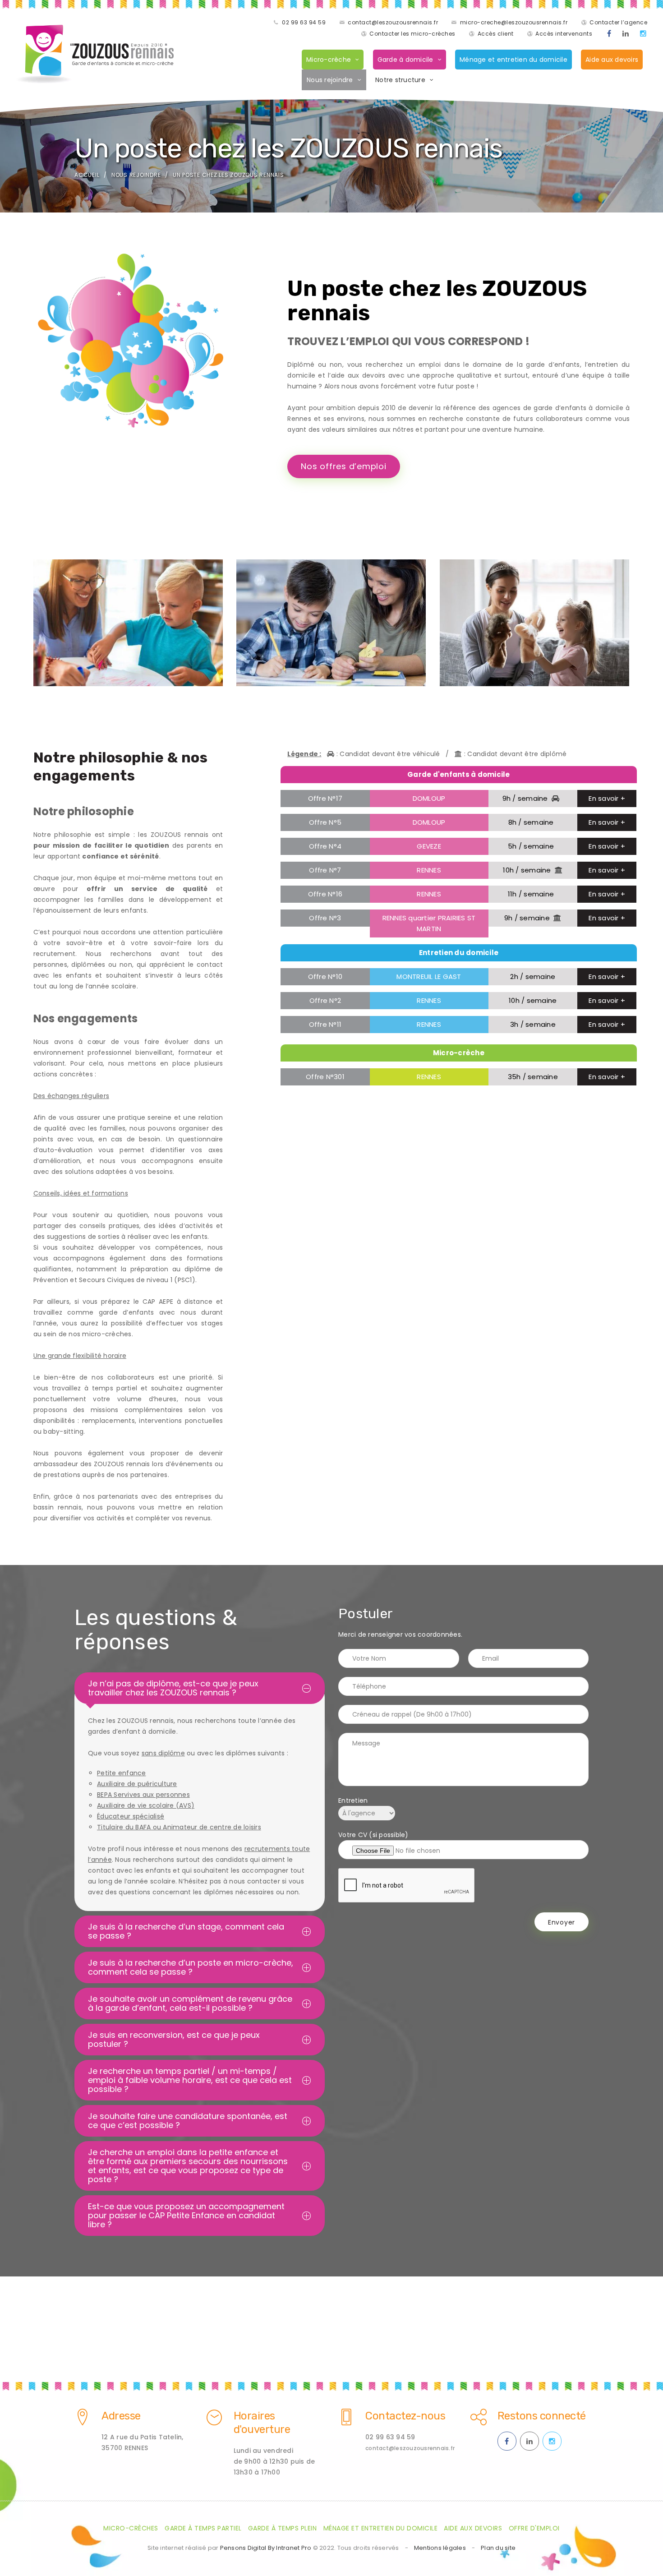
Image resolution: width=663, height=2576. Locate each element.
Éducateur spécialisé (131, 1816)
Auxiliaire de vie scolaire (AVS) (146, 1805)
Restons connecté (542, 2416)
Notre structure (400, 80)
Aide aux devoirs (612, 60)
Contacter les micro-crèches (412, 34)
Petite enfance (122, 1773)
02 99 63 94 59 (304, 22)
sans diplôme (163, 1753)
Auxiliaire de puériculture (137, 1784)
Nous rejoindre (330, 80)
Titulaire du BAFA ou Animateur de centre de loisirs (179, 1827)
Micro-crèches (131, 2528)
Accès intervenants (564, 34)
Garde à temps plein (283, 2528)
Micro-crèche (329, 60)
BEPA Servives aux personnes (143, 1795)
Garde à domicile (405, 60)
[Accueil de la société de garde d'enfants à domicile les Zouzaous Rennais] (95, 54)
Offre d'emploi (534, 2528)
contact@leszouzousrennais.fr (393, 22)
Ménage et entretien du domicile (513, 60)
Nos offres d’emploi (343, 466)
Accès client (496, 34)
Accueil (87, 175)
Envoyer (562, 1922)
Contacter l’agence (618, 22)
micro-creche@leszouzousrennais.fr (514, 22)
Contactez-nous (405, 2416)
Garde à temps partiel (203, 2528)
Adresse (121, 2416)
